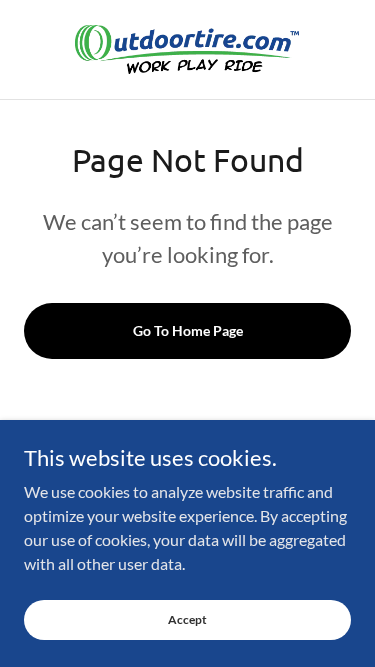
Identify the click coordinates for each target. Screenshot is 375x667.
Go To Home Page (188, 330)
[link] (187, 49)
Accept (187, 619)
